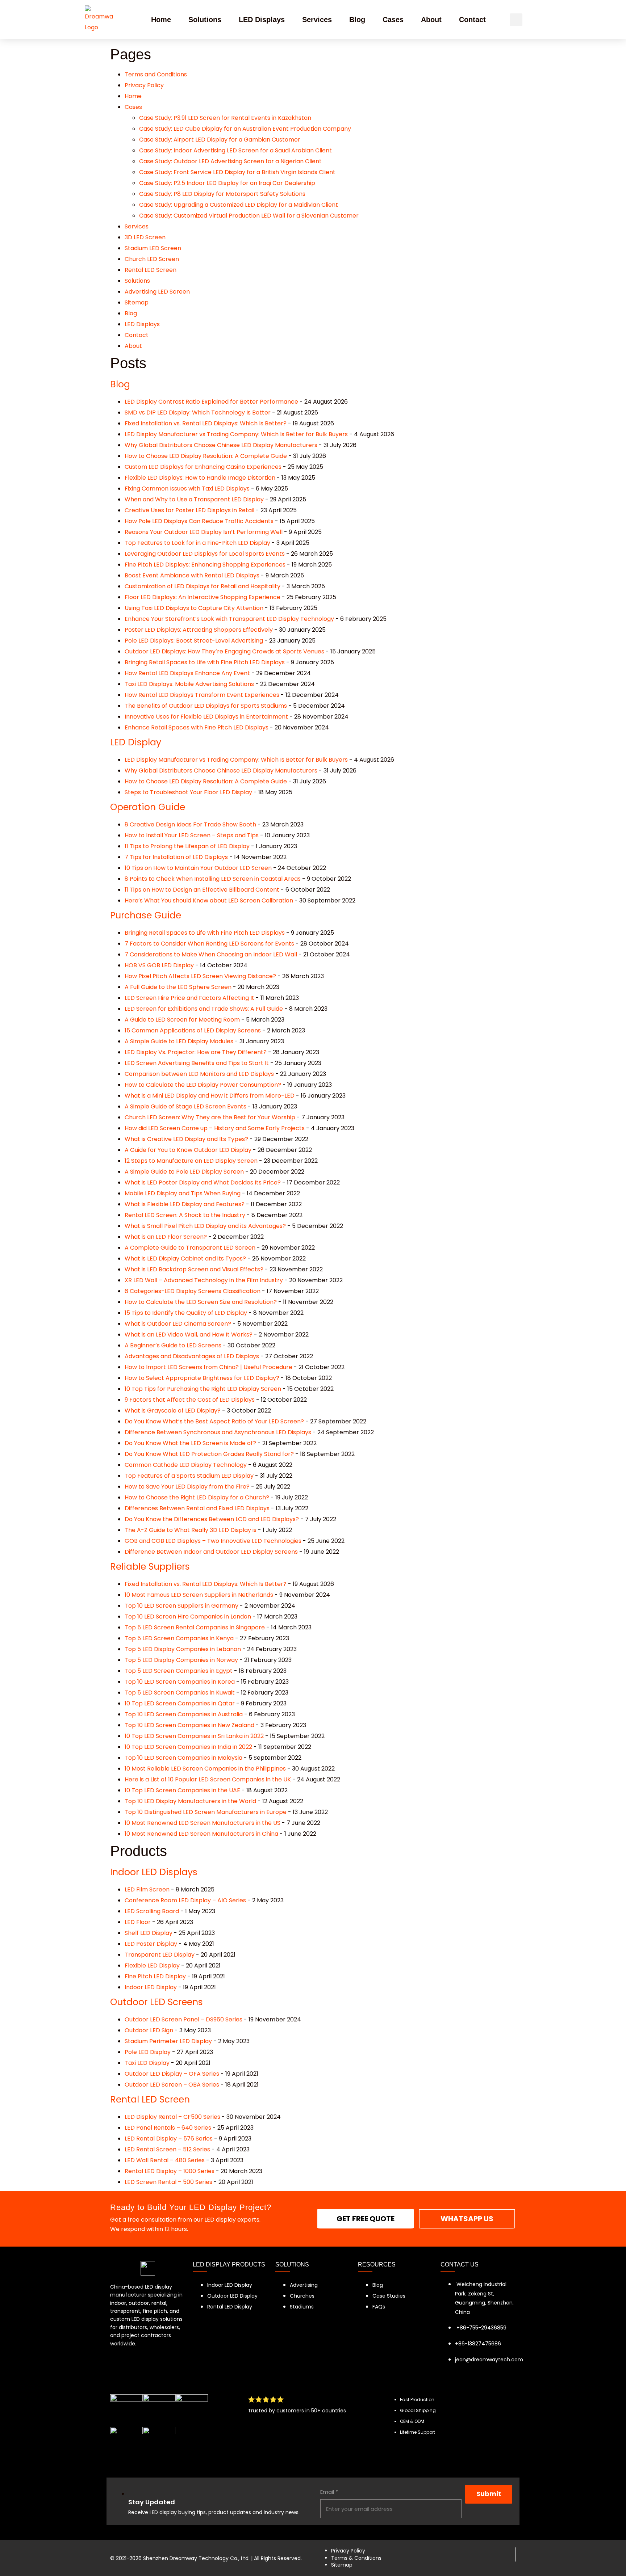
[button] (516, 20)
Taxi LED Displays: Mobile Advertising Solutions (189, 684)
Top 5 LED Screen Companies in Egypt (179, 1671)
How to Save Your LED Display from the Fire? (187, 1487)
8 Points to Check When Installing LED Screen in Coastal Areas (213, 879)
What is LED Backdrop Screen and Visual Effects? (194, 1269)
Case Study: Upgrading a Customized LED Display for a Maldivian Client (239, 205)
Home (161, 20)
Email (329, 2492)
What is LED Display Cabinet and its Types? (185, 1258)
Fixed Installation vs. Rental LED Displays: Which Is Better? (206, 423)
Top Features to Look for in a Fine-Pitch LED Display (197, 543)
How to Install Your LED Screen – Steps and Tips (192, 835)
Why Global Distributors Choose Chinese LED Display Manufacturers (221, 445)
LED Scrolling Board (152, 1911)
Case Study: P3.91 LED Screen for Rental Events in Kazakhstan (225, 118)
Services (317, 20)
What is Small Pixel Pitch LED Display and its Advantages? (205, 1226)
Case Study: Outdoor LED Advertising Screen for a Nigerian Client (230, 161)
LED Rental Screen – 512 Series (167, 2149)
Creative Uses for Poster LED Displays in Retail (189, 510)
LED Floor (138, 1922)
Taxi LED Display (147, 2063)
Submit (489, 2494)
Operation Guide (148, 807)
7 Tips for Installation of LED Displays (176, 857)
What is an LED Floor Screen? (166, 1237)
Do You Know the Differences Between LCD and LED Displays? (212, 1519)
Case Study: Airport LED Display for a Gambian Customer (220, 140)
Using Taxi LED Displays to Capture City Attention (194, 608)
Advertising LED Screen (157, 292)
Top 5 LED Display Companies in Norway (181, 1660)
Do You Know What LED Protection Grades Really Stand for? (209, 1454)
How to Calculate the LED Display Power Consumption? (203, 1085)
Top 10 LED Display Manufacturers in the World (190, 1801)
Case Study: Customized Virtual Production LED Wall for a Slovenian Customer (249, 216)
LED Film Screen (147, 1889)
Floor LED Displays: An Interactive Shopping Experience (203, 597)
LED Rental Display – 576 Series (169, 2139)
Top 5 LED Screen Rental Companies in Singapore (195, 1627)
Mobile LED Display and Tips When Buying (183, 1193)
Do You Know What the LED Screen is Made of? (190, 1443)
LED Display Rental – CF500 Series (172, 2117)
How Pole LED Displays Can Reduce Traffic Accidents (199, 521)
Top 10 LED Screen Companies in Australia (184, 1714)
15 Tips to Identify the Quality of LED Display (186, 1313)
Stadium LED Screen (153, 248)
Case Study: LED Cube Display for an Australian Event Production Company (245, 129)
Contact (472, 20)
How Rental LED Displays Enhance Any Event (187, 673)
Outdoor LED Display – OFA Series (172, 2074)
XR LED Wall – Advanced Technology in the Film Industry (204, 1280)
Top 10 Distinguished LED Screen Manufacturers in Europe (206, 1812)
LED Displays (262, 20)
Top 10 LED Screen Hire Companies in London (188, 1617)
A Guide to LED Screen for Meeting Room (182, 1020)
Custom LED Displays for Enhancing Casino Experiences (203, 467)
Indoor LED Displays (154, 1872)
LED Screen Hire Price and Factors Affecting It (189, 998)
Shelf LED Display (149, 1933)
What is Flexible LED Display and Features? (185, 1204)
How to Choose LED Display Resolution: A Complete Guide (206, 456)
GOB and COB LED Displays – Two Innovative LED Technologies (213, 1541)
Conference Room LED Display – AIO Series (185, 1900)
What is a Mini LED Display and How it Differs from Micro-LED (210, 1096)
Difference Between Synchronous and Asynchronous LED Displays (218, 1432)
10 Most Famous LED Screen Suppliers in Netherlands (199, 1595)
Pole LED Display (148, 2052)
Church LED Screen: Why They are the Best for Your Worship (210, 1117)
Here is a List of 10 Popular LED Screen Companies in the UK (208, 1779)
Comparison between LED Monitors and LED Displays (199, 1074)
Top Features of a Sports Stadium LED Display (189, 1476)
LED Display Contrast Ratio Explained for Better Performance (211, 402)
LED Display (136, 742)
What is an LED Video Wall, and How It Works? (189, 1335)
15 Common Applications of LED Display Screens (193, 1030)
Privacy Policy (144, 85)
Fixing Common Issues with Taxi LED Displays (187, 489)
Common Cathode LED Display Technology (186, 1465)
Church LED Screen (152, 259)
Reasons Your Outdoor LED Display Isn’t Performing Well (204, 532)
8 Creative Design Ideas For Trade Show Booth (190, 824)
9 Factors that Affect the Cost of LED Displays (190, 1400)
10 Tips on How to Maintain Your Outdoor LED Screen (198, 868)
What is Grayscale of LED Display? (173, 1411)
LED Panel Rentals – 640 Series (168, 2128)
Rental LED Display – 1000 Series (170, 2171)
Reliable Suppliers (150, 1567)
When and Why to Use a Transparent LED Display (194, 499)
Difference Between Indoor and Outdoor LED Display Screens (211, 1552)
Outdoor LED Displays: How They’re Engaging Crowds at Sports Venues (224, 651)
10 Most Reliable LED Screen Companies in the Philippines (205, 1769)
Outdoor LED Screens (156, 2002)
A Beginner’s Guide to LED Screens (173, 1345)
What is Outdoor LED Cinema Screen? (178, 1324)
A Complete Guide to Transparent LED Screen (190, 1248)
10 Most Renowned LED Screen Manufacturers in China (201, 1834)
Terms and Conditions (156, 74)
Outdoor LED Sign (149, 2030)
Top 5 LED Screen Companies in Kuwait (180, 1693)
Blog (357, 20)
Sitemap (137, 302)
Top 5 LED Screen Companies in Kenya (179, 1638)
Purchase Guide (146, 915)
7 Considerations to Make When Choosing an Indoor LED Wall (211, 954)
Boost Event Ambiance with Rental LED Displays (192, 575)
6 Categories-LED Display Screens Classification (193, 1291)
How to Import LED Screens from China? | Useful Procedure (208, 1367)
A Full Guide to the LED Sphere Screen (178, 987)
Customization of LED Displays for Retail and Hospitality (203, 586)
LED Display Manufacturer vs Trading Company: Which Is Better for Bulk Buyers (236, 434)
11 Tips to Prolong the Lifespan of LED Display (187, 846)
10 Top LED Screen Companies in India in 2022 (188, 1747)
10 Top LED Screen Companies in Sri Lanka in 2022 (194, 1736)
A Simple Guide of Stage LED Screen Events (185, 1106)
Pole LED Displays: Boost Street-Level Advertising (194, 641)
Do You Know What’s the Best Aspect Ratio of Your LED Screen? (214, 1421)
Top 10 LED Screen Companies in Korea (180, 1682)
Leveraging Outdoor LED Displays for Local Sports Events (205, 554)
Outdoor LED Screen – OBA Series (172, 2085)
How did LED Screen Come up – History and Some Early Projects (215, 1128)
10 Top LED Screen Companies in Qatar (180, 1703)
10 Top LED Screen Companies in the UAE (182, 1790)
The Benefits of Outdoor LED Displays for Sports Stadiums (206, 706)
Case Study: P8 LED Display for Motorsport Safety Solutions (222, 194)
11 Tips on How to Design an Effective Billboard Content (202, 890)
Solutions (205, 20)
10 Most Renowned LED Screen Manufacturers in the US (203, 1823)
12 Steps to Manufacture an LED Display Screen (191, 1161)
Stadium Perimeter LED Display (168, 2041)
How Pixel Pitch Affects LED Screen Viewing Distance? (200, 976)
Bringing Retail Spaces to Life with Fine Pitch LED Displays (205, 662)
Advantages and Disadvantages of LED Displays (192, 1356)
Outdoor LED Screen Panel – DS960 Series (183, 2019)
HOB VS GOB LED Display (159, 965)
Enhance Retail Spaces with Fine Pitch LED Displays (197, 727)
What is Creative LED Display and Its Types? (186, 1139)
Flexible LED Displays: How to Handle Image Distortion (200, 478)
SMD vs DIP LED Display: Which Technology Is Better (198, 413)
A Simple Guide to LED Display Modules (179, 1041)
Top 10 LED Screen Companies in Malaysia (183, 1758)
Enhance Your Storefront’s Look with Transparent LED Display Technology (229, 619)
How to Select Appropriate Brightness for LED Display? (202, 1378)
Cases (393, 20)
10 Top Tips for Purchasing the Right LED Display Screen (203, 1389)
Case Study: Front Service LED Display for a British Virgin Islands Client (237, 172)
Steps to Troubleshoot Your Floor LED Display (188, 792)
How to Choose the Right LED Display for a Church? (197, 1497)
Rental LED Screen (151, 270)
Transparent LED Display (160, 1955)
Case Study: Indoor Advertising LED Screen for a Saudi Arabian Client (235, 150)
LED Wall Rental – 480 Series (165, 2160)
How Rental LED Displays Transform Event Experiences (202, 695)
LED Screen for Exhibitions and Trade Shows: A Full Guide (204, 1009)
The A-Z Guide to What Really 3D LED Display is (191, 1530)
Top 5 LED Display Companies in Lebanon (183, 1649)
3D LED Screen (145, 237)
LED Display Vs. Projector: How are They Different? (196, 1052)
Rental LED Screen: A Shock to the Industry (185, 1215)
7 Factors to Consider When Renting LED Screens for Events (209, 944)
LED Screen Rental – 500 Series (168, 2182)
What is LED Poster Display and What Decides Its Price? (203, 1182)
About (431, 20)
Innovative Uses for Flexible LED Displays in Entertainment (206, 717)
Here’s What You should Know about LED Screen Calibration (209, 900)
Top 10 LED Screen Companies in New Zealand (189, 1725)
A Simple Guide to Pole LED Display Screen (184, 1172)
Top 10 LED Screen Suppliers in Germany (181, 1606)
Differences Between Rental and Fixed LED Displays (197, 1508)
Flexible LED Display (152, 1965)
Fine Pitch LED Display (155, 1976)
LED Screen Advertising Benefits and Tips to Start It (197, 1063)
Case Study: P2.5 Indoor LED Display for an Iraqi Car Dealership (227, 183)
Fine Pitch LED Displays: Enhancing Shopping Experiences (205, 565)
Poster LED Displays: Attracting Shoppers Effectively (199, 630)
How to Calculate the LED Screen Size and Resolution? (201, 1302)
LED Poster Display (151, 1944)
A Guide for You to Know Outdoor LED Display (188, 1150)
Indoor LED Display (151, 1987)
